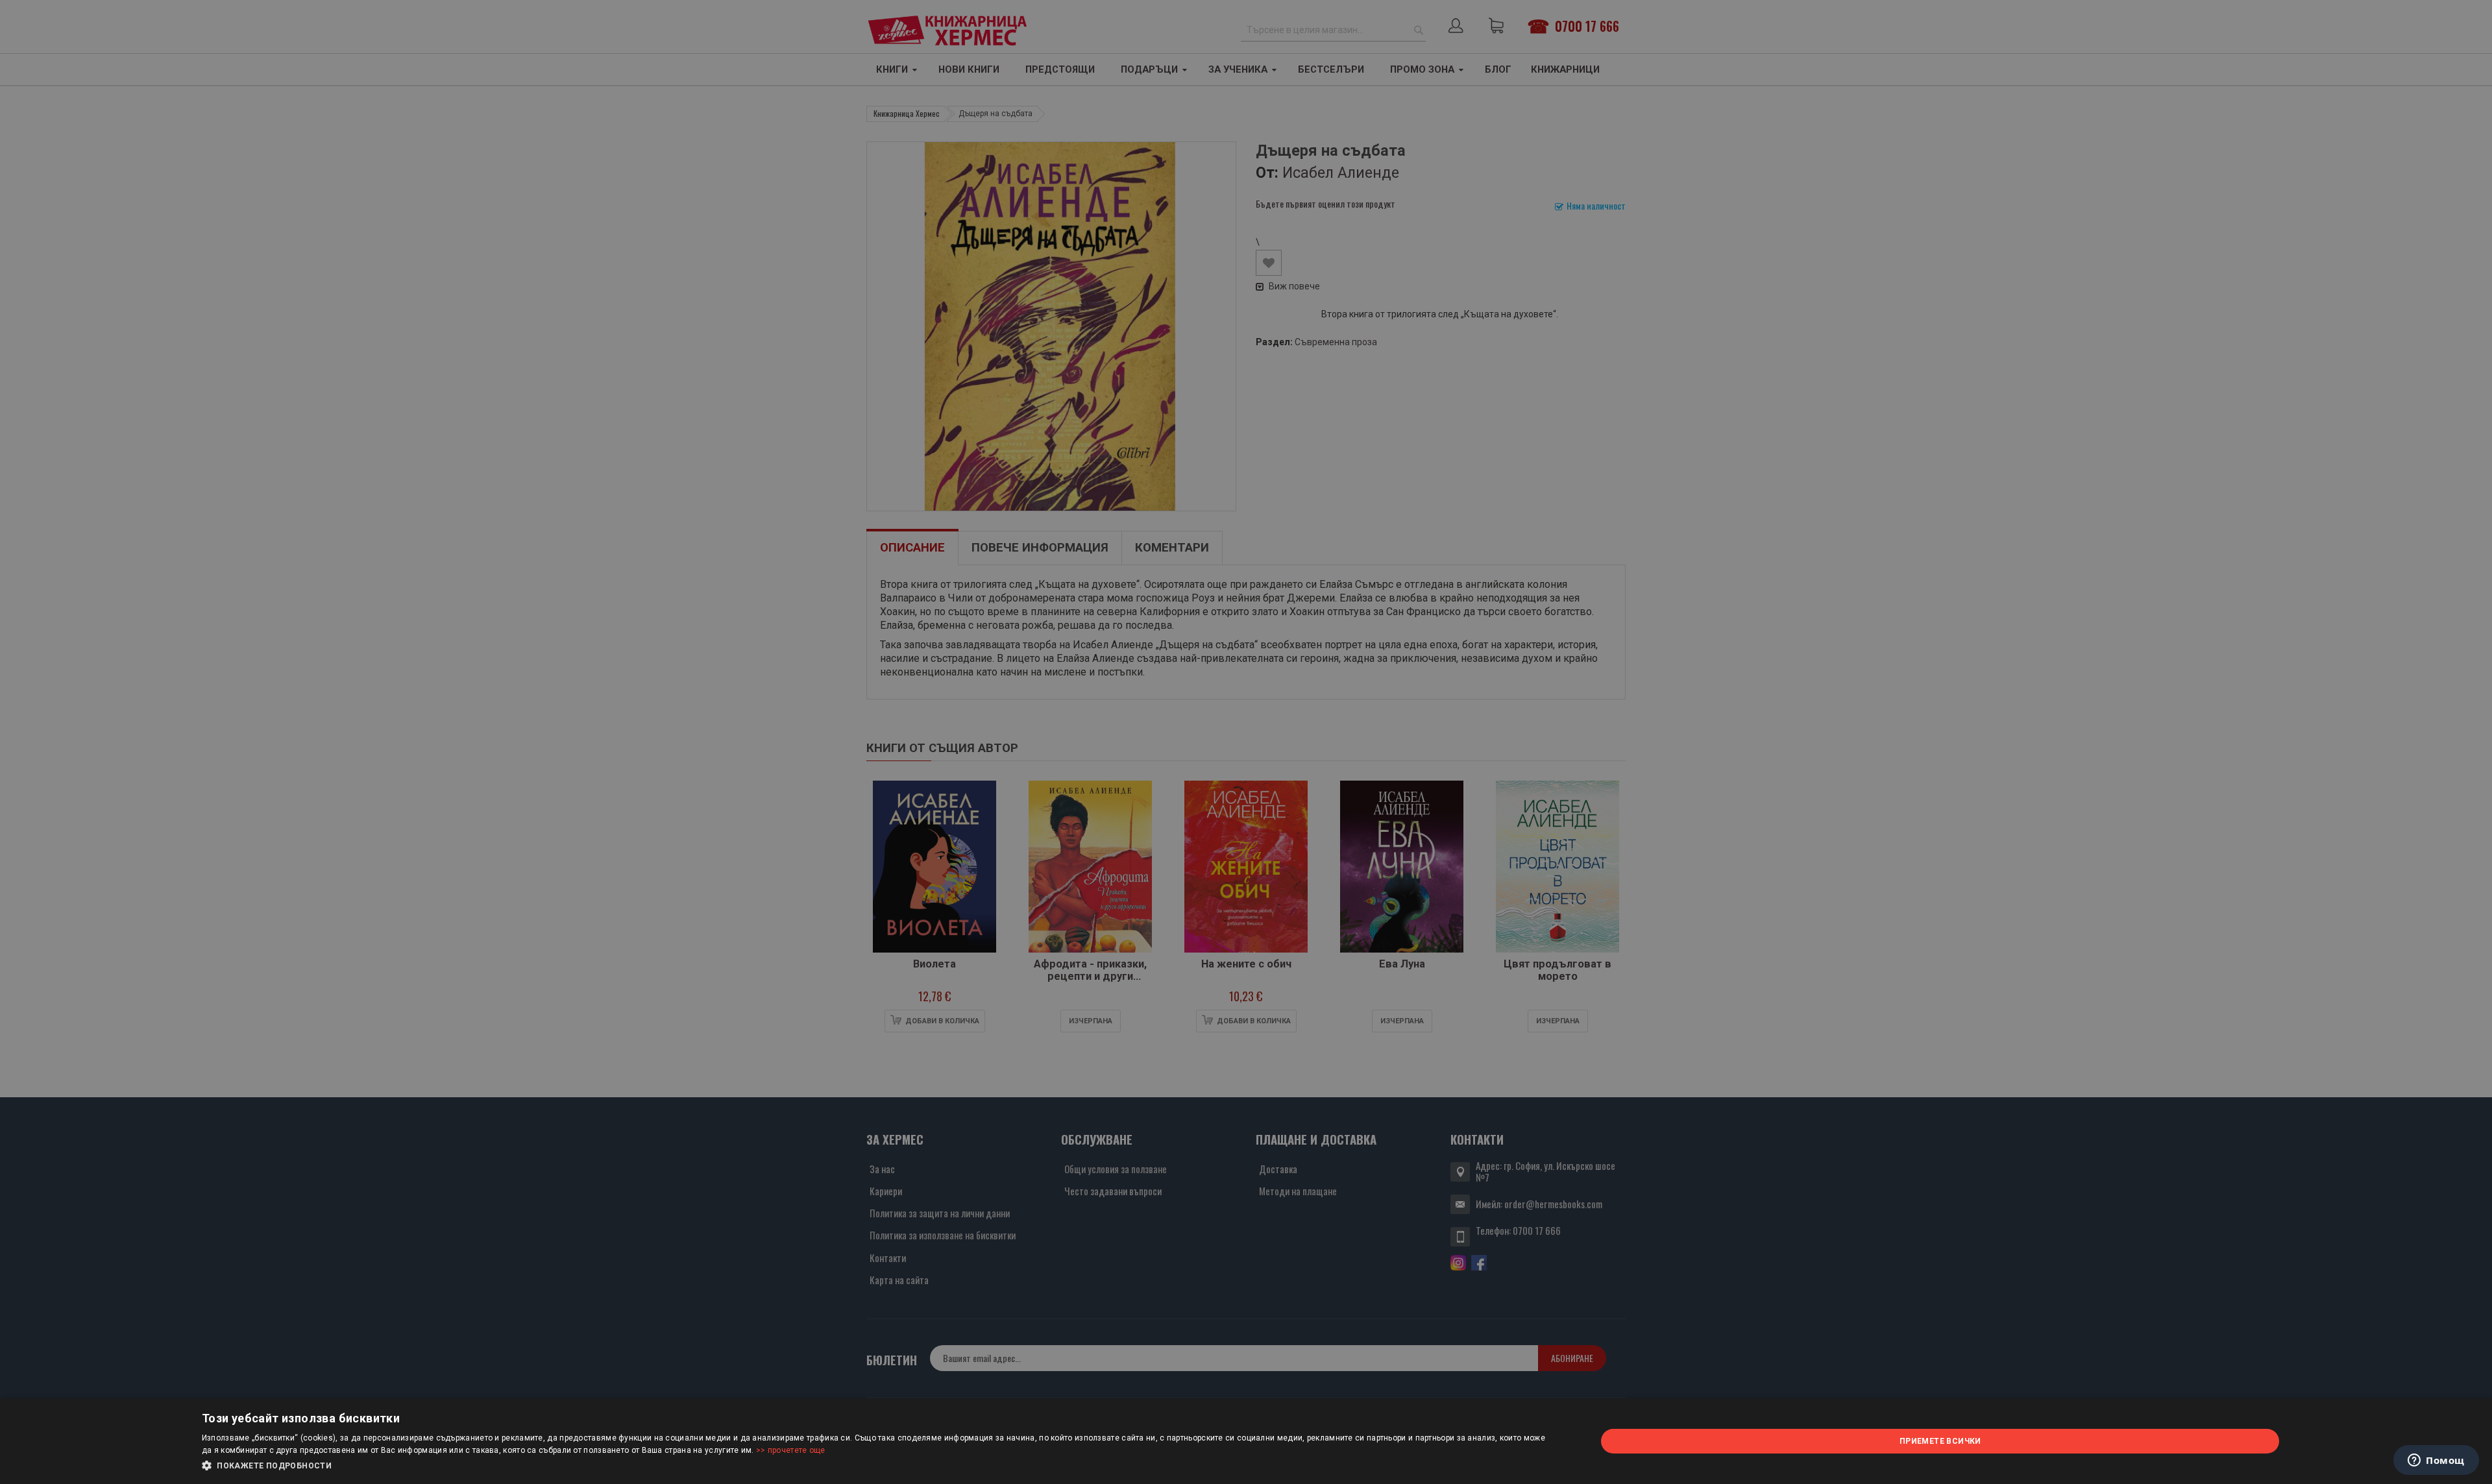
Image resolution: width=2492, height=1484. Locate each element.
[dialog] (1246, 1441)
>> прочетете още (791, 1450)
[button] (878, 1466)
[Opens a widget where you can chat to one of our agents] (2436, 1461)
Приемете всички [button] (1940, 1441)
